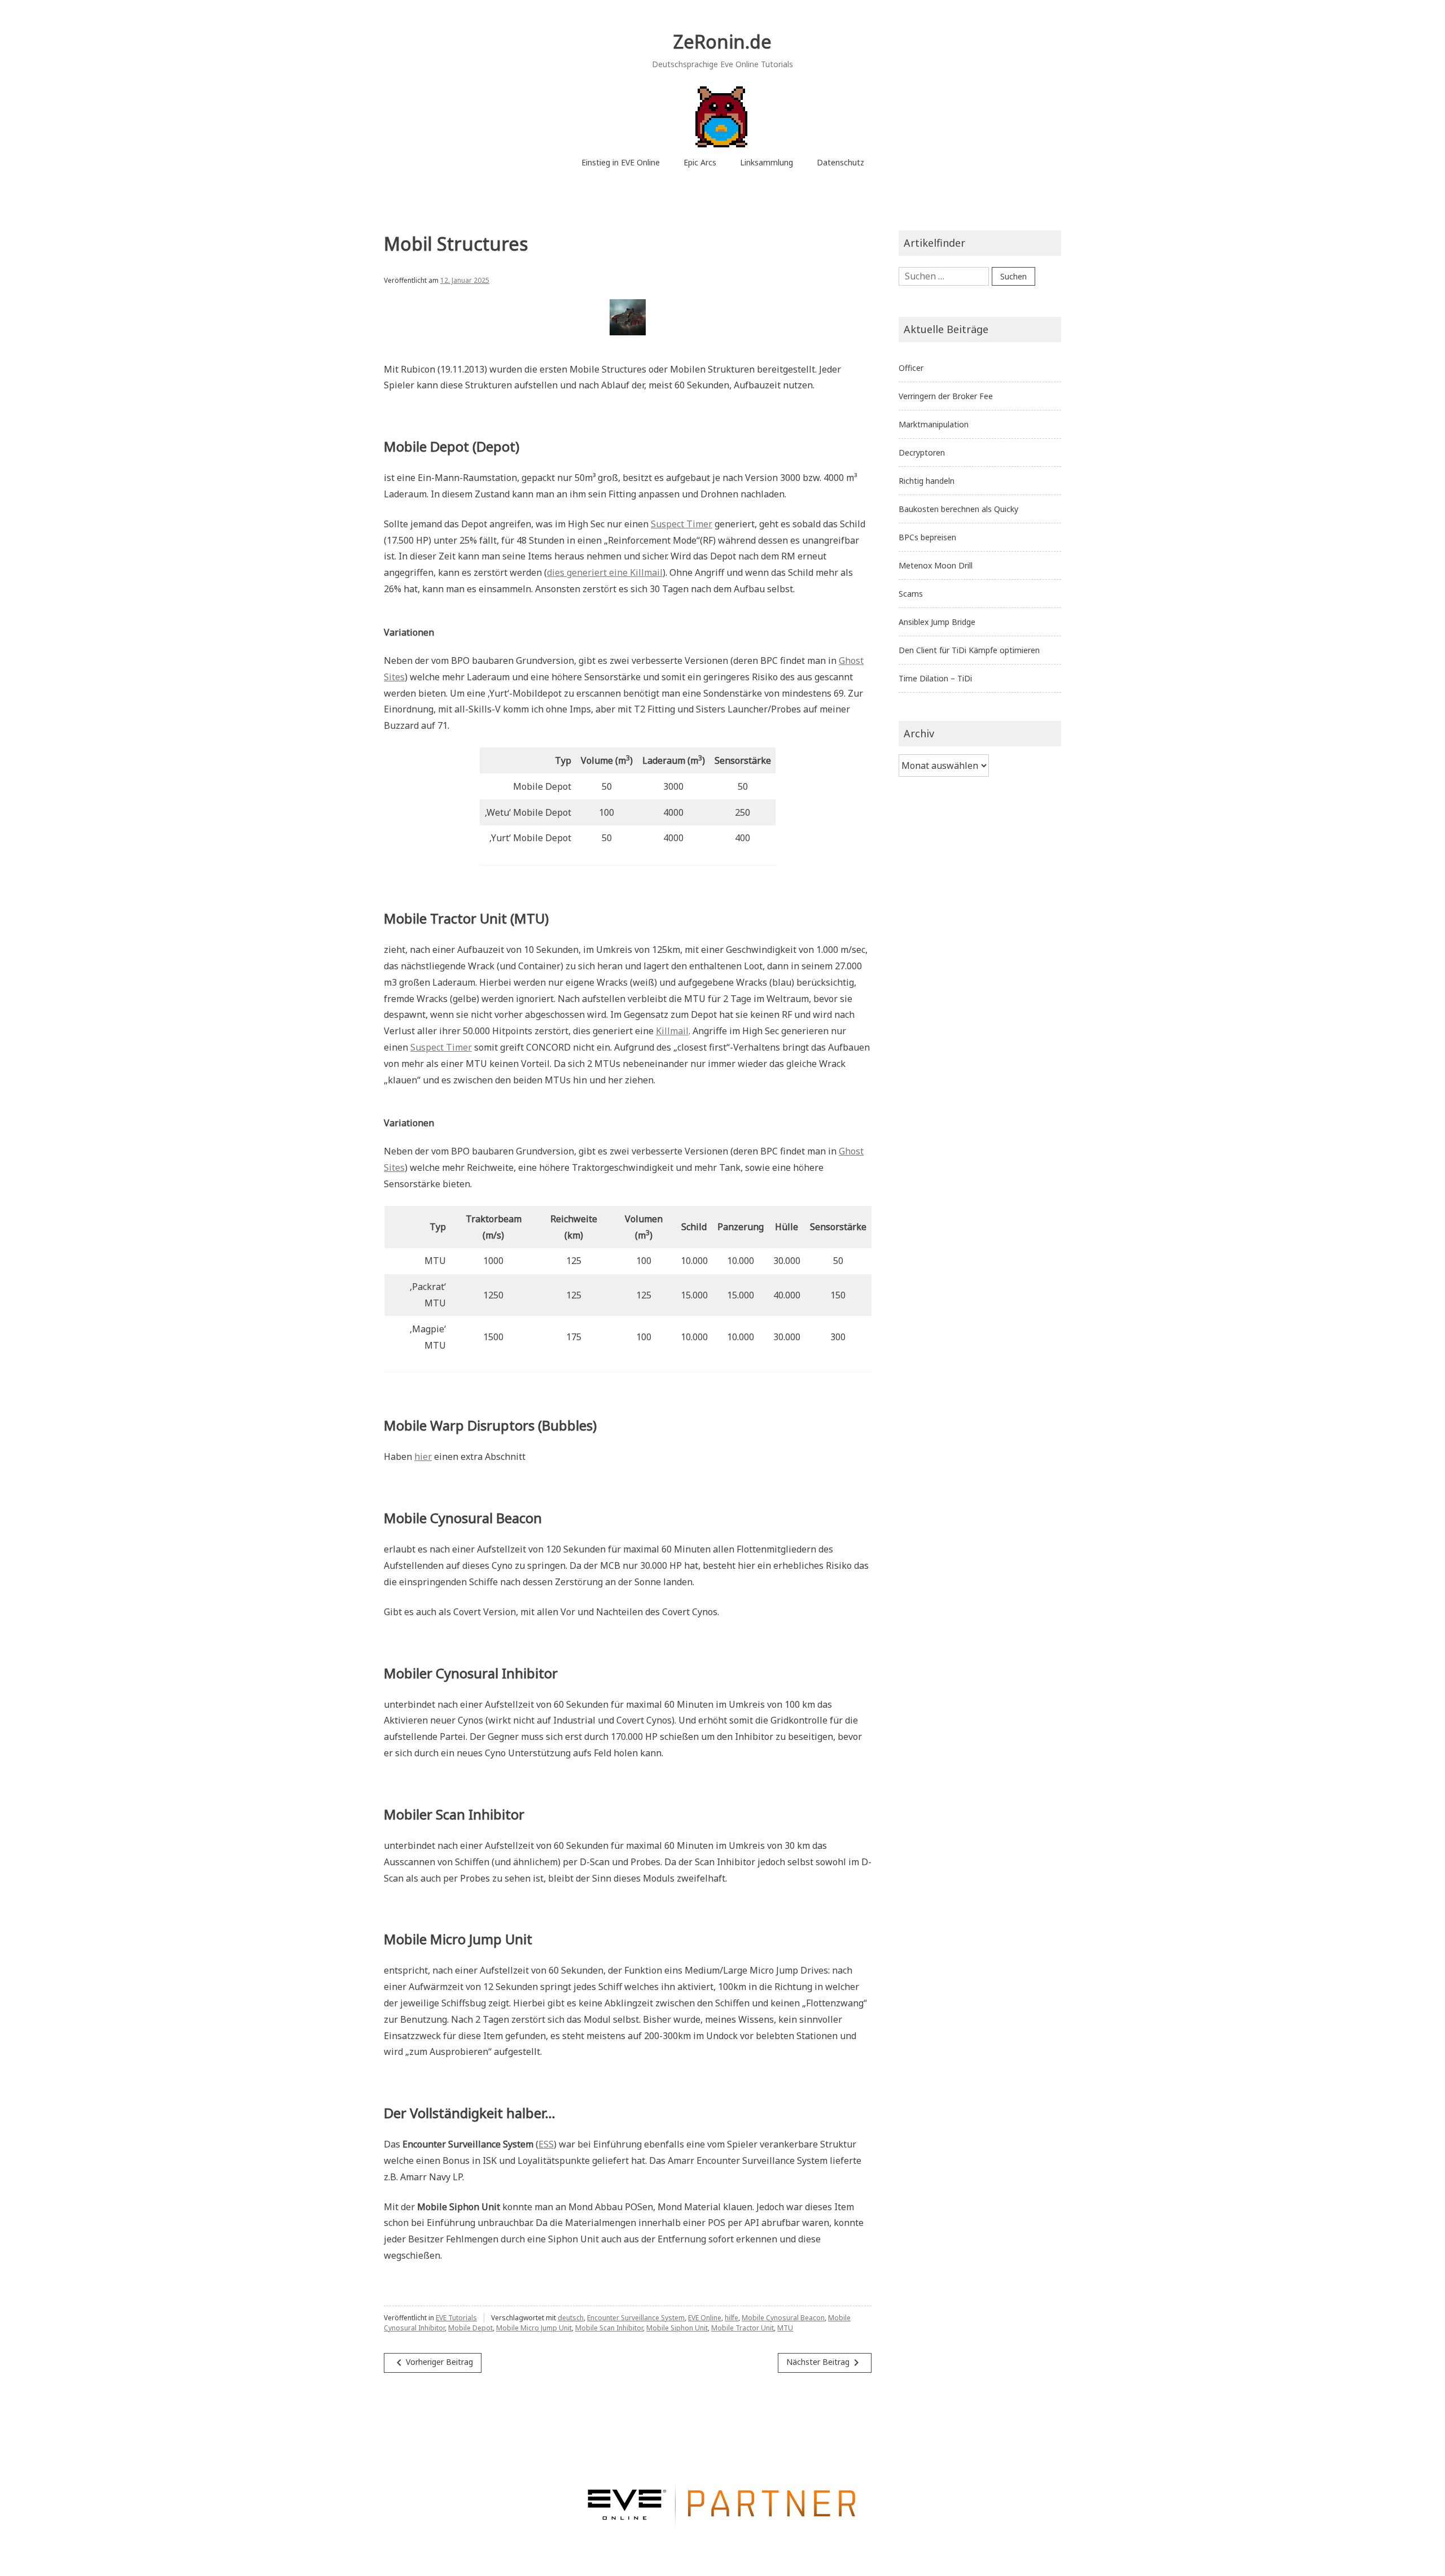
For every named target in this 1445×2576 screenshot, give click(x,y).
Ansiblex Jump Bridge (937, 622)
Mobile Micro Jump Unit (534, 2328)
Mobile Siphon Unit (677, 2328)
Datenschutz (840, 162)
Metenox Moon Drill (936, 565)
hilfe (732, 2318)
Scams (911, 594)
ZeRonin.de (722, 41)
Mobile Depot (470, 2328)
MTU (785, 2328)
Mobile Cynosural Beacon (783, 2318)
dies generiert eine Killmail (605, 572)
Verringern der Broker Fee (946, 396)
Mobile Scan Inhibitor (609, 2328)
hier (423, 1457)
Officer (911, 368)
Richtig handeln (927, 481)
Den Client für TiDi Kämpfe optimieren (969, 650)
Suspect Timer (682, 524)
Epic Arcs (700, 162)
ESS (546, 2144)
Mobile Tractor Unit (743, 2328)
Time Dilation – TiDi (935, 678)
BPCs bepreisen (927, 537)
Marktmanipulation (934, 424)
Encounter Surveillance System (636, 2318)
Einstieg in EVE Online (621, 162)
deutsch (571, 2318)
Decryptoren (922, 452)
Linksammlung (767, 162)
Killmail (672, 1031)
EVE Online (705, 2318)
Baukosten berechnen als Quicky (958, 509)
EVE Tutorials (456, 2318)
